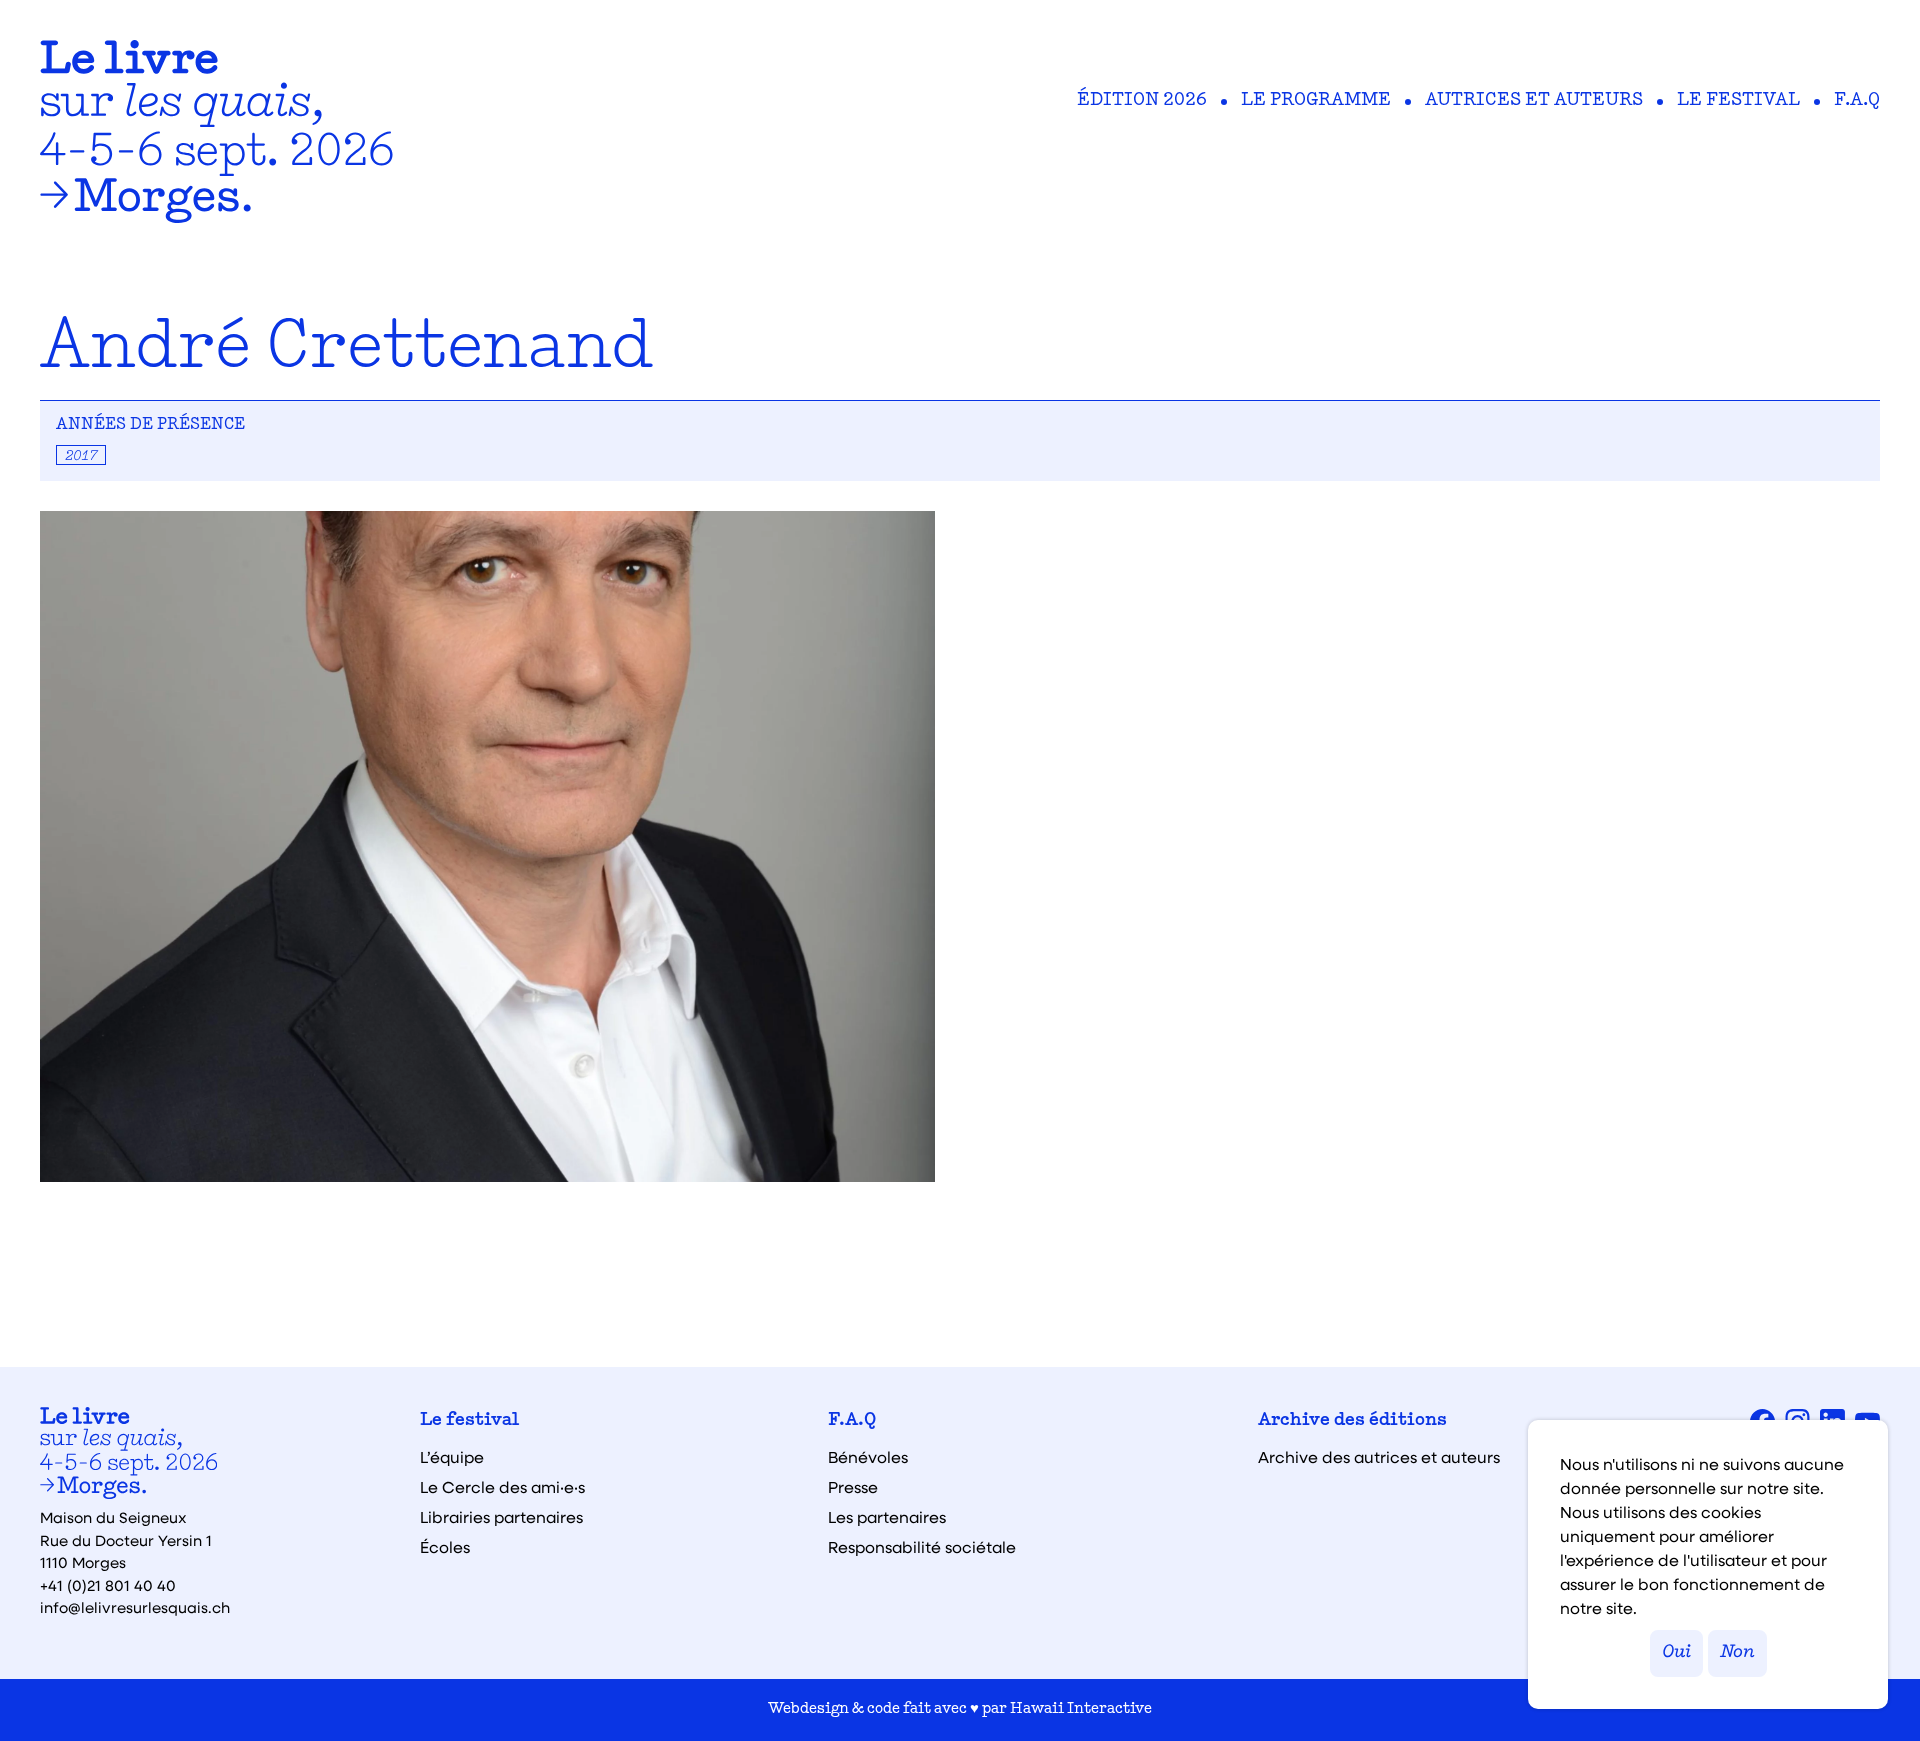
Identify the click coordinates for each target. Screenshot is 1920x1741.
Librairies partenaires (501, 1517)
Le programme (1316, 101)
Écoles (445, 1547)
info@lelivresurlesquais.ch (135, 1607)
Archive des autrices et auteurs (1379, 1457)
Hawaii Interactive (1081, 1709)
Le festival (1738, 101)
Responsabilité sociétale (922, 1547)
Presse (853, 1487)
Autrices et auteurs (1534, 101)
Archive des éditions (1352, 1421)
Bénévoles (868, 1457)
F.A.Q (1857, 101)
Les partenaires (887, 1517)
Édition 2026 (1142, 101)
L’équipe (452, 1457)
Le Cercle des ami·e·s (502, 1487)
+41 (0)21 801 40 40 (108, 1585)
